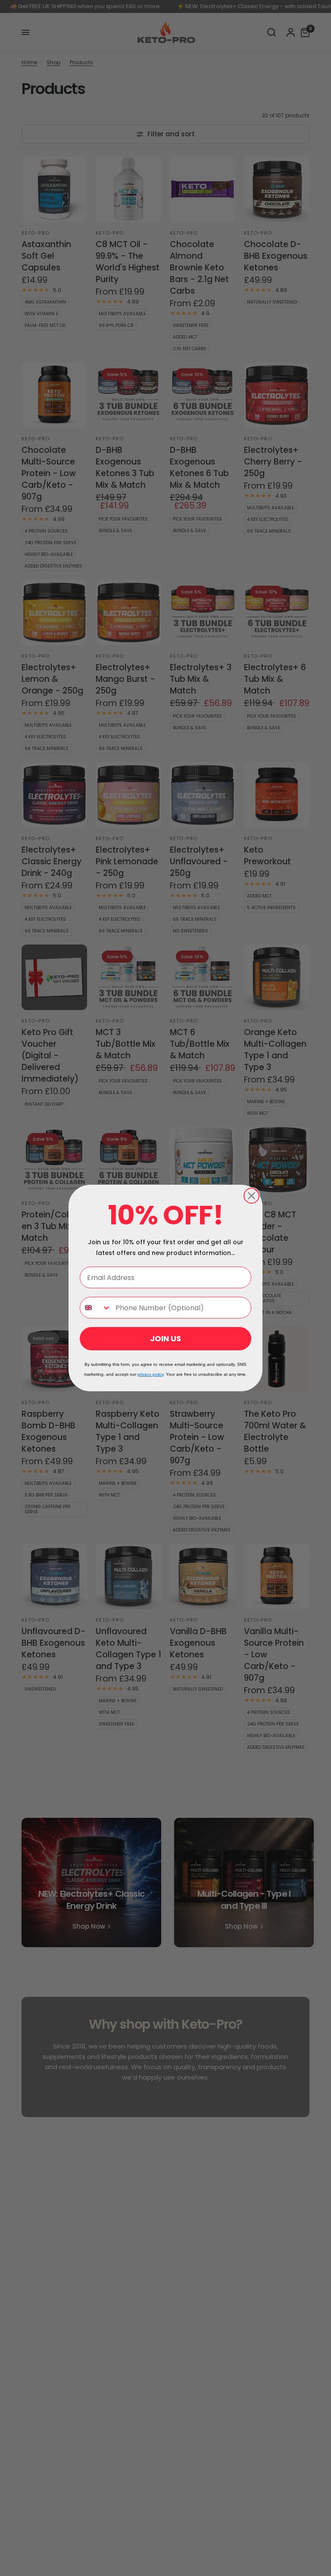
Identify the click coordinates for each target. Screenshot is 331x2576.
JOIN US (165, 1338)
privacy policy (150, 1374)
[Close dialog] (251, 1196)
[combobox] (96, 1308)
